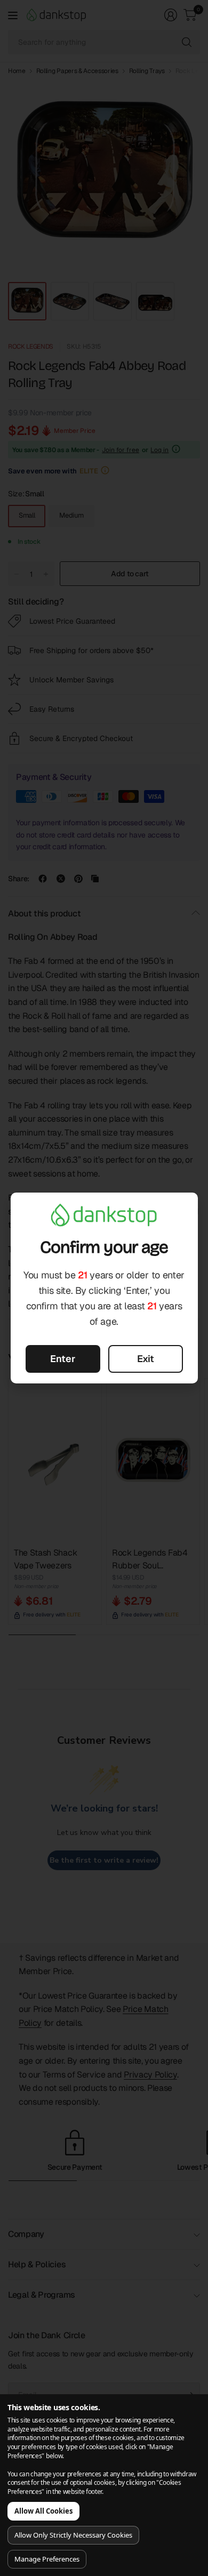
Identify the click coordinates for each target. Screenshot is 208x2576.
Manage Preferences (47, 2559)
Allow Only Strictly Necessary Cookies (73, 2535)
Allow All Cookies (43, 2511)
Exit (146, 1359)
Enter (63, 1359)
